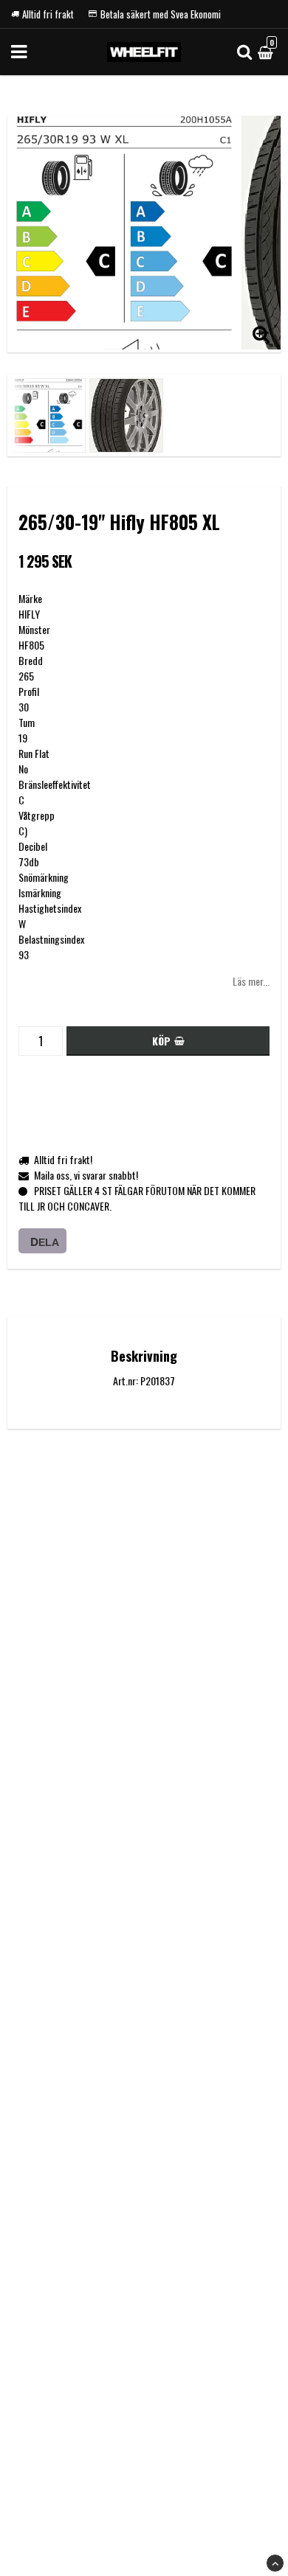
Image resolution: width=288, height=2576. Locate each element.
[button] (267, 52)
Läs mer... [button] (251, 981)
